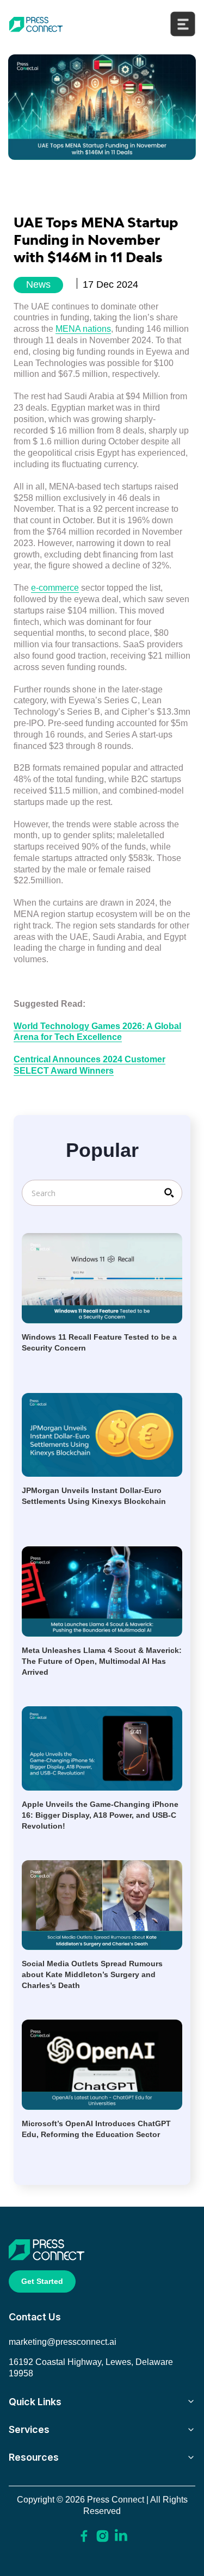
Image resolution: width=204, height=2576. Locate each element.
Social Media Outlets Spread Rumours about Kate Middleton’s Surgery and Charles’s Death (92, 1974)
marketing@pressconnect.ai (63, 2342)
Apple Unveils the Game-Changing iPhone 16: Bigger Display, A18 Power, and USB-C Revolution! (100, 1815)
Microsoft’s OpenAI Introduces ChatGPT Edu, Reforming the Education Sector (96, 2129)
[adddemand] (84, 2535)
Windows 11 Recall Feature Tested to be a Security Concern (99, 1342)
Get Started (42, 2281)
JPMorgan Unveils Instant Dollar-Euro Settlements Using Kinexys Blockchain (94, 1496)
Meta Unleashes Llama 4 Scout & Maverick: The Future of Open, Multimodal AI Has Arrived (102, 1661)
